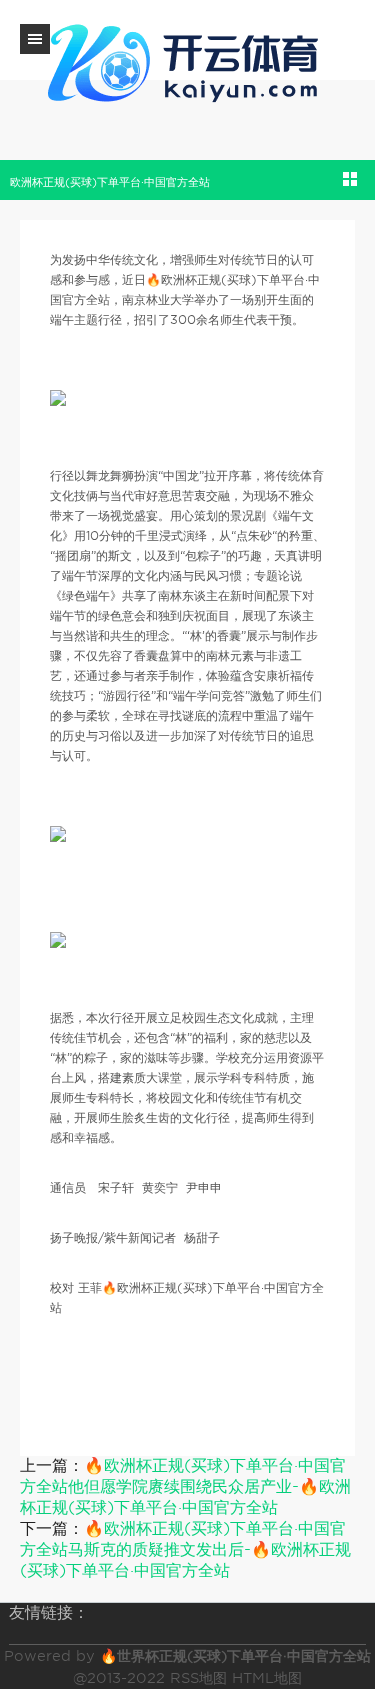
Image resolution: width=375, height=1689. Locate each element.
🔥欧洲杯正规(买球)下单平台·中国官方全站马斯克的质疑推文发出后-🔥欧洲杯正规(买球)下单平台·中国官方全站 (185, 1549)
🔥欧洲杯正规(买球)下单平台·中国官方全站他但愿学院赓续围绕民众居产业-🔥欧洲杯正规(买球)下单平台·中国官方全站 (185, 1486)
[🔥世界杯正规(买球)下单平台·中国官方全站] (188, 60)
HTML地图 (267, 1678)
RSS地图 (198, 1678)
